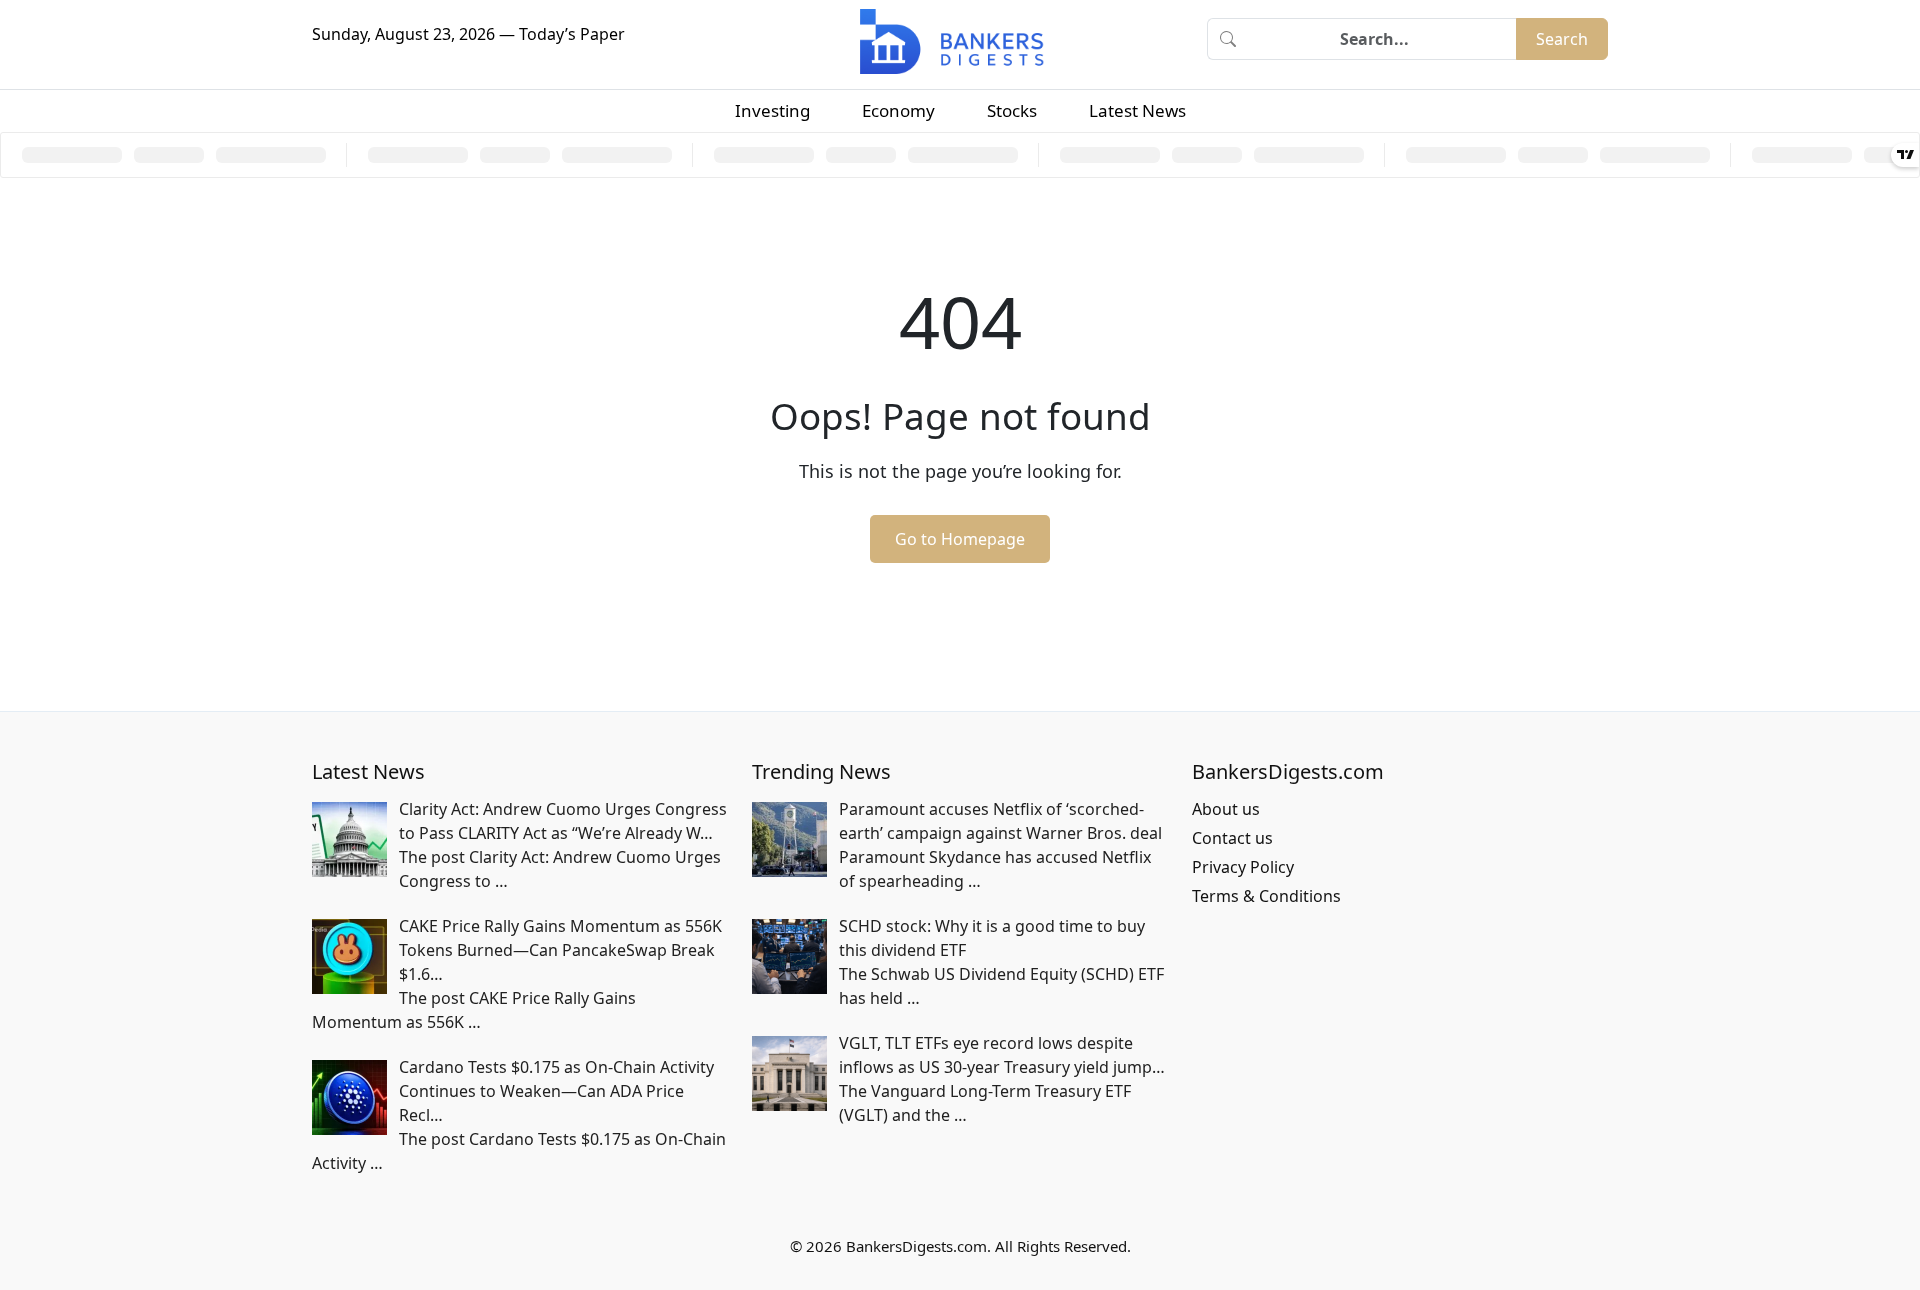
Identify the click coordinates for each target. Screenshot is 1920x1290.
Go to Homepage (960, 539)
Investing (772, 110)
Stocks (1012, 110)
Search (1562, 39)
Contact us (1232, 838)
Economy (898, 110)
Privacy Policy (1243, 867)
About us (1226, 809)
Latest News (1137, 110)
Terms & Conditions (1266, 896)
